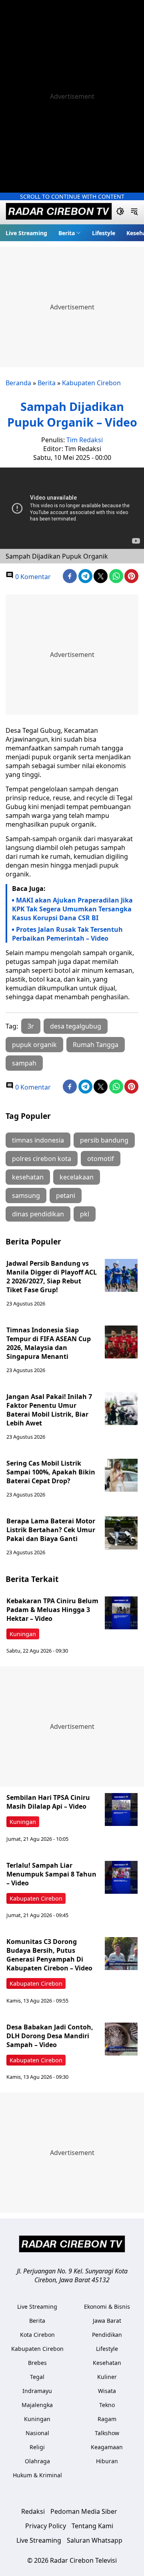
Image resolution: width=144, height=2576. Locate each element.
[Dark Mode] (120, 212)
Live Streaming (26, 233)
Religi (37, 2447)
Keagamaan (107, 2447)
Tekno (107, 2405)
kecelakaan (77, 1177)
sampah (24, 1063)
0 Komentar (32, 577)
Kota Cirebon (37, 2335)
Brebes (37, 2363)
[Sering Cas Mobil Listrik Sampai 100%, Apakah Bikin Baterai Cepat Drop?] (121, 1475)
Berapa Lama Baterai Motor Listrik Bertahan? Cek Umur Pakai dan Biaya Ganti (51, 1530)
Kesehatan (107, 2363)
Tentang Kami (92, 2526)
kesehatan (28, 1177)
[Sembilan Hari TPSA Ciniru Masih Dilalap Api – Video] (121, 1810)
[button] (70, 233)
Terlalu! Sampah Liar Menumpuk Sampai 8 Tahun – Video (51, 1874)
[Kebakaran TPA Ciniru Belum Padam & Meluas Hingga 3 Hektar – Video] (121, 1613)
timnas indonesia (38, 1140)
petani (66, 1195)
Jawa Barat (107, 2321)
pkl (85, 1214)
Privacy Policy (46, 2526)
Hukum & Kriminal (37, 2475)
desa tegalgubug (76, 1026)
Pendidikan (107, 2335)
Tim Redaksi (85, 440)
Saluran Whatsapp (95, 2540)
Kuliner (107, 2377)
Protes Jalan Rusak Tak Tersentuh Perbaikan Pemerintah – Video (67, 934)
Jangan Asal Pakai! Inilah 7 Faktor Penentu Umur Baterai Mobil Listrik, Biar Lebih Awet (49, 1410)
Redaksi (33, 2511)
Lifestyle (104, 233)
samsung (26, 1195)
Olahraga (37, 2461)
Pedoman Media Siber (84, 2511)
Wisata (107, 2391)
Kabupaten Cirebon (91, 383)
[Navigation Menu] (134, 212)
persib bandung (104, 1140)
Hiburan (107, 2461)
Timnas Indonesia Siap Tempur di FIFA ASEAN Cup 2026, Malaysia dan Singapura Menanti (49, 1343)
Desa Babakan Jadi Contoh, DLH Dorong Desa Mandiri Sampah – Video (50, 2036)
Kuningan (23, 1634)
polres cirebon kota (42, 1159)
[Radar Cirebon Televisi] (59, 212)
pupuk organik (34, 1045)
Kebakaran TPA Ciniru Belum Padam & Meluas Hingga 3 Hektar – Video (52, 1610)
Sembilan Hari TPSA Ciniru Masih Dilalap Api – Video (48, 1802)
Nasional (37, 2433)
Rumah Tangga (96, 1045)
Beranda (18, 383)
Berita (67, 233)
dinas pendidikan (38, 1214)
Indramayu (37, 2391)
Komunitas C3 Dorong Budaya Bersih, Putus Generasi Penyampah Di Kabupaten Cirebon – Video (49, 1955)
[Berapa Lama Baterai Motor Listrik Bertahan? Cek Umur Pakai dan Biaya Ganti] (121, 1533)
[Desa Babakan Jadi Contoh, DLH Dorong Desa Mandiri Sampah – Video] (121, 2039)
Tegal (37, 2377)
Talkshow (107, 2433)
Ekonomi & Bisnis (107, 2307)
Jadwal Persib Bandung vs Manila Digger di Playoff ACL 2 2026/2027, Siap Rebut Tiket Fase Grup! (52, 1277)
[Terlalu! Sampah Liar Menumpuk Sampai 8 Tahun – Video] (121, 1877)
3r (31, 1026)
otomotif (101, 1159)
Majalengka (37, 2405)
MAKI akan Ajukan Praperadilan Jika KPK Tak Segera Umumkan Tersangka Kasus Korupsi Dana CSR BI (72, 909)
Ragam (107, 2419)
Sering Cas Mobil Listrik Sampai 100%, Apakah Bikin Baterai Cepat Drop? (51, 1472)
